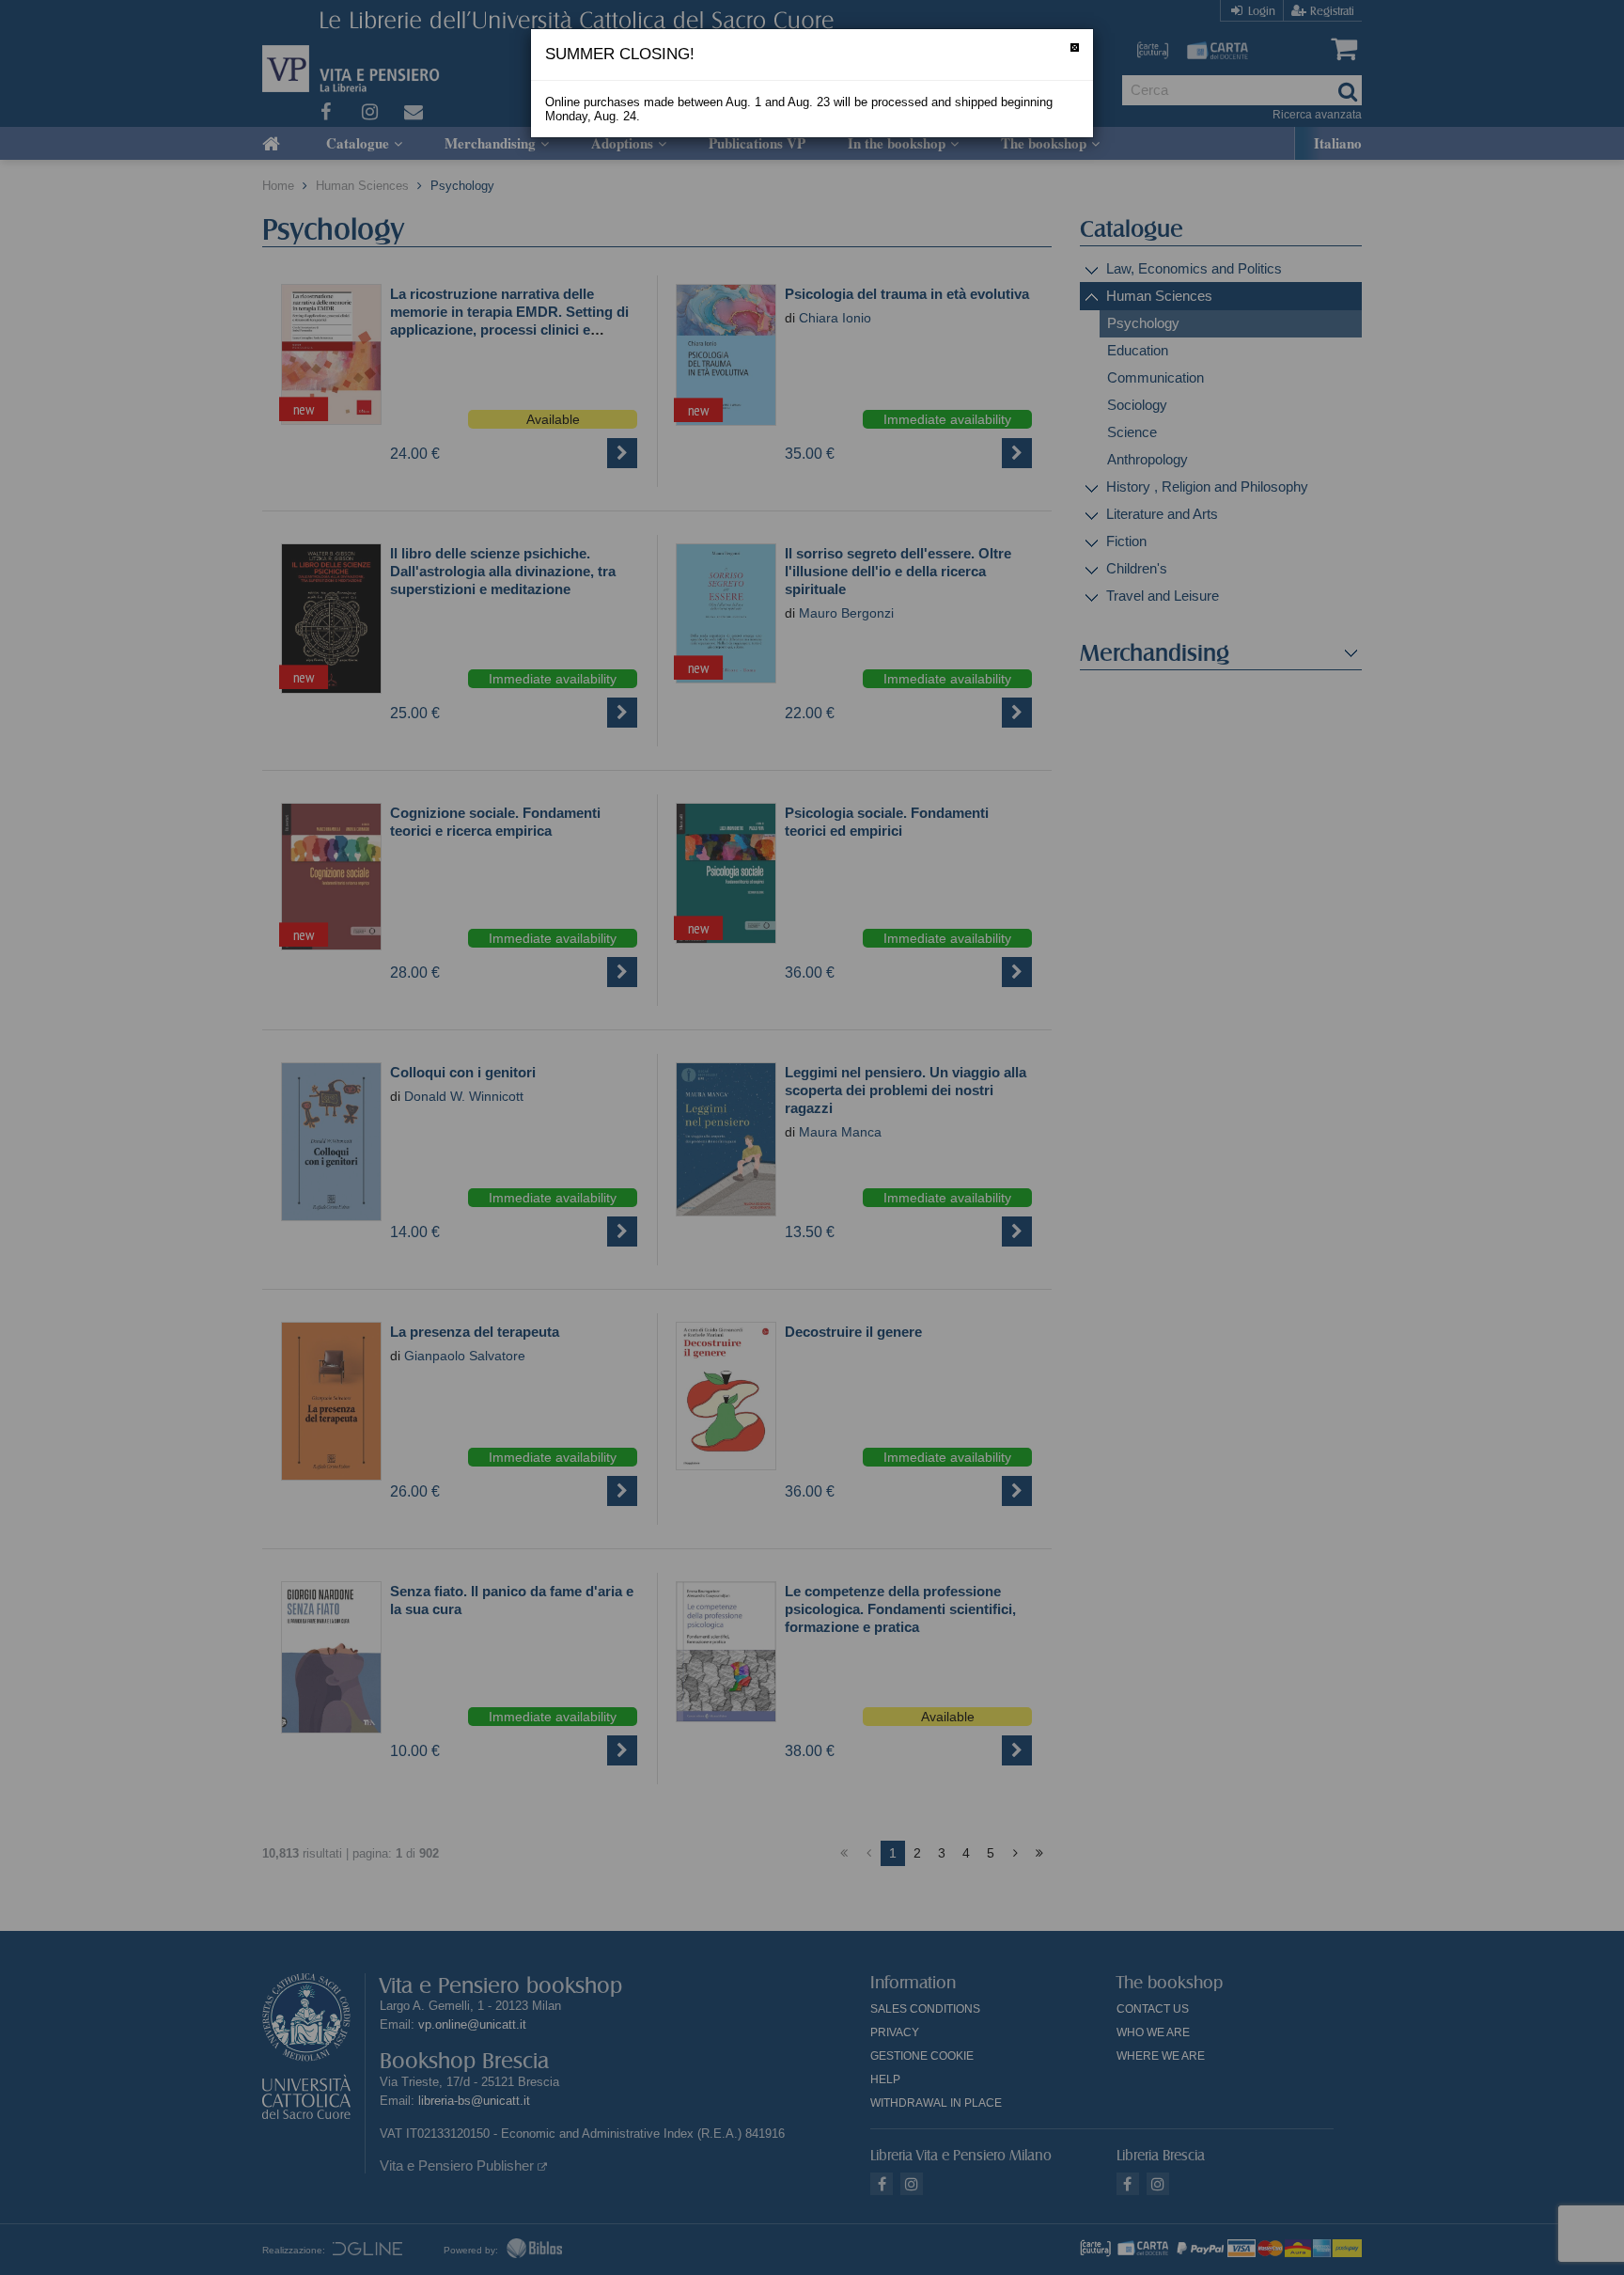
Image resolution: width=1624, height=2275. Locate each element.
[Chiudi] (1075, 47)
